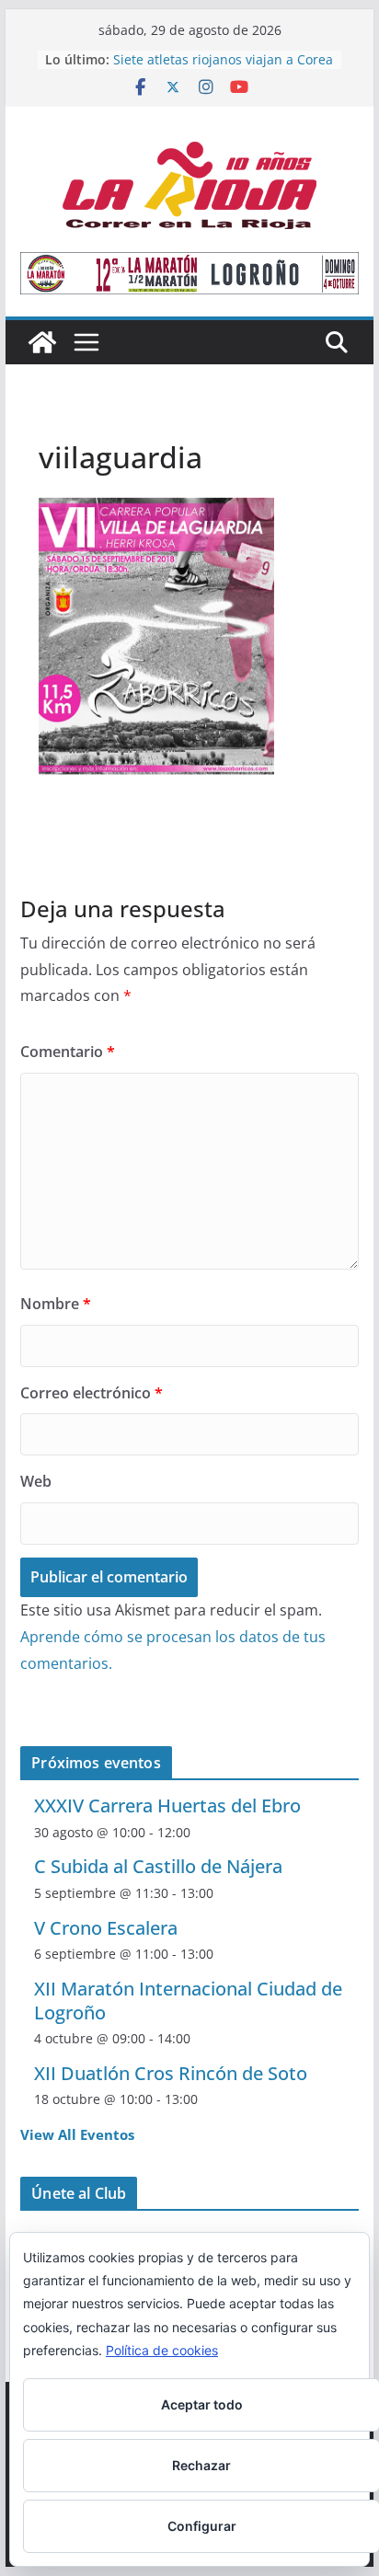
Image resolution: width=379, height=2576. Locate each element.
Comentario (68, 1052)
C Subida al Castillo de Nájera (158, 1866)
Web (36, 1481)
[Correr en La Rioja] (42, 342)
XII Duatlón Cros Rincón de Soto (171, 2073)
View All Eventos (77, 2134)
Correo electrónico (92, 1393)
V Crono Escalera (106, 1928)
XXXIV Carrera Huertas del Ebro (167, 1805)
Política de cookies (162, 2350)
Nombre (56, 1304)
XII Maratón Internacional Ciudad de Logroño (188, 2001)
